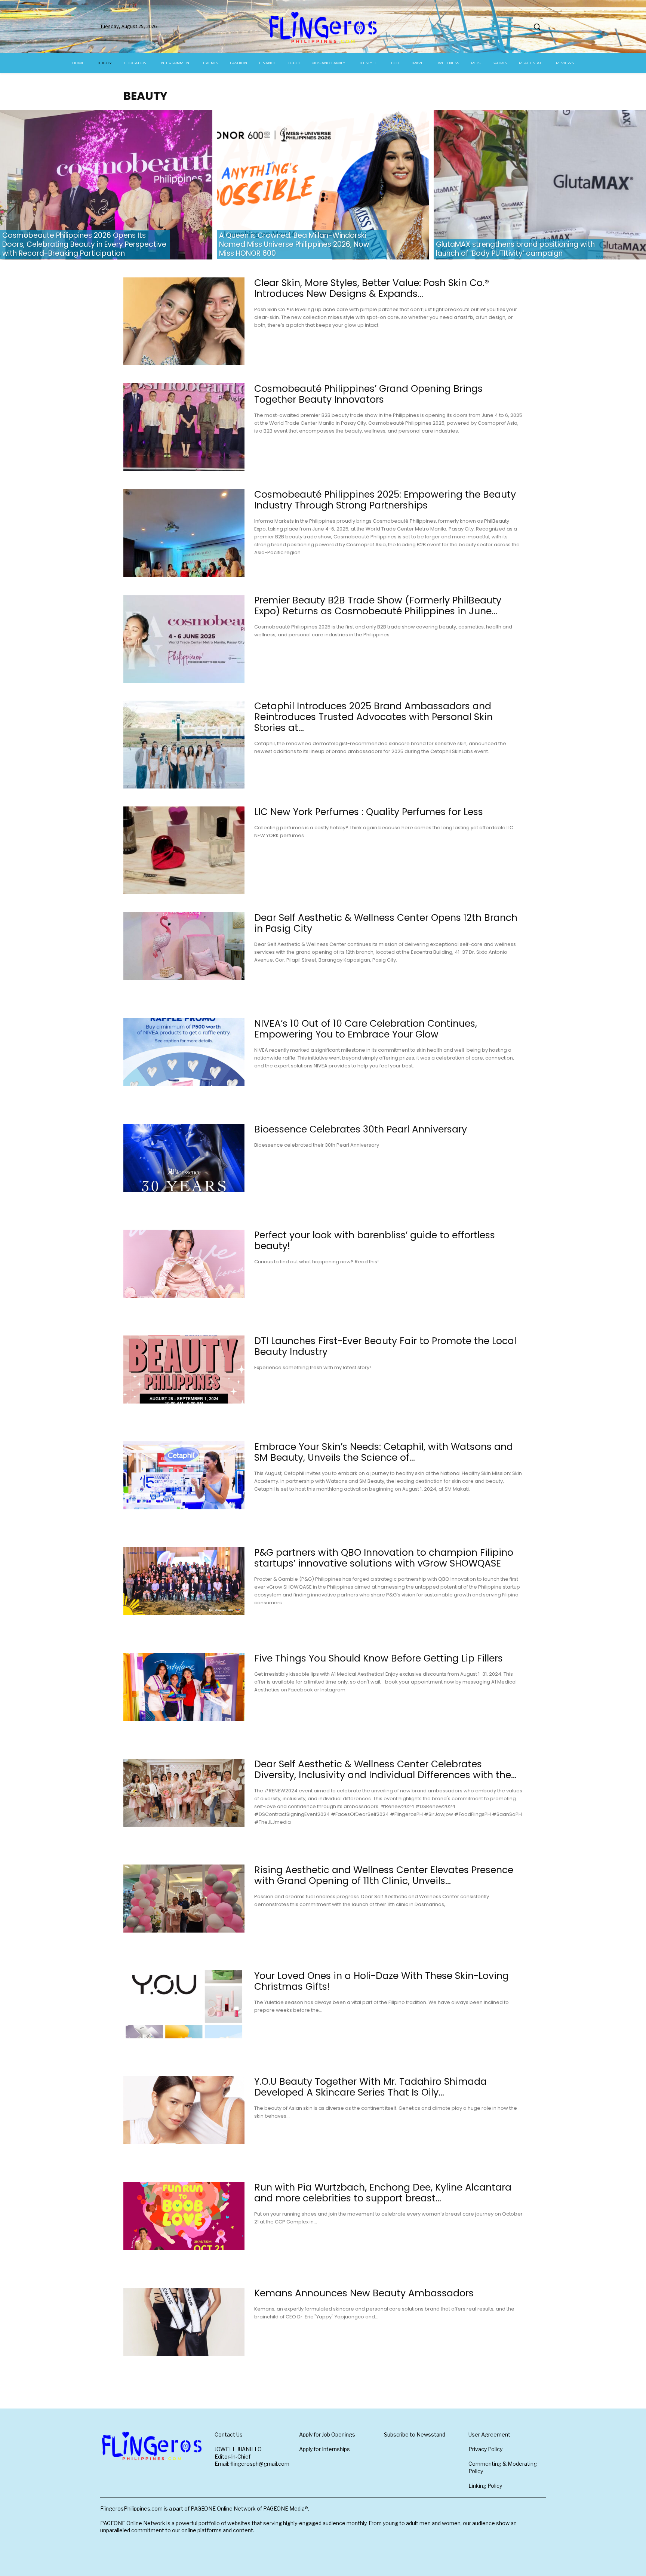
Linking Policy (485, 2486)
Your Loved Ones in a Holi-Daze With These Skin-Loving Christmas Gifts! (382, 1981)
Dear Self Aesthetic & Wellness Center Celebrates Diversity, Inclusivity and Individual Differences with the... (385, 1770)
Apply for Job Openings (327, 2434)
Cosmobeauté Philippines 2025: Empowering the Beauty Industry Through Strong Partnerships (385, 500)
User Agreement (489, 2434)
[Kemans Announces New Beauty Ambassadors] (184, 2322)
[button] (537, 27)
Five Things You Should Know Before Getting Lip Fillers (379, 1658)
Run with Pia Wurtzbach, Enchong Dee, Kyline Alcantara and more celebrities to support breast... (383, 2193)
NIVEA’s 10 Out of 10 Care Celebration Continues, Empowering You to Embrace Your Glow (366, 1029)
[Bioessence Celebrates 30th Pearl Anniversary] (184, 1158)
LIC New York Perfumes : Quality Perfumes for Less (369, 812)
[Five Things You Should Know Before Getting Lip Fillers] (184, 1687)
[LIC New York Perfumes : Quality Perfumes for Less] (184, 850)
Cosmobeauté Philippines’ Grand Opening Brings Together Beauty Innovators (368, 394)
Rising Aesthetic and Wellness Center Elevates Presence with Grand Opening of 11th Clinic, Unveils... (384, 1875)
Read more (272, 341)
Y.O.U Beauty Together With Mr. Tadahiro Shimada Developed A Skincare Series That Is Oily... (370, 2087)
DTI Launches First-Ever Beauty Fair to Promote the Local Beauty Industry (385, 1346)
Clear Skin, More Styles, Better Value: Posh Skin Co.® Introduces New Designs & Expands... (372, 288)
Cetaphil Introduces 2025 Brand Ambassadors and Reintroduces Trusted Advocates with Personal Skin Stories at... (373, 717)
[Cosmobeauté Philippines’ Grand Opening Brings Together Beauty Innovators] (184, 427)
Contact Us (229, 2434)
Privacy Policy (485, 2449)
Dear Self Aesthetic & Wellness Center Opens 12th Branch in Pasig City (386, 923)
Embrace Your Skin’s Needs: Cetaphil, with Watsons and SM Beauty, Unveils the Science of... (384, 1452)
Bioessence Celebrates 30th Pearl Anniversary (361, 1129)
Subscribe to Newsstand (415, 2434)
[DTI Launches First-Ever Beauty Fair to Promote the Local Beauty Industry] (184, 1370)
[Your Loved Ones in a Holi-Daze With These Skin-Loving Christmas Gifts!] (184, 2004)
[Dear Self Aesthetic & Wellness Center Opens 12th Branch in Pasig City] (184, 946)
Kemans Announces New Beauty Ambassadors (364, 2293)
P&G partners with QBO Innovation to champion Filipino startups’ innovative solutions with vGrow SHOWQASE (384, 1558)
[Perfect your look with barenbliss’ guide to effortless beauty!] (184, 1264)
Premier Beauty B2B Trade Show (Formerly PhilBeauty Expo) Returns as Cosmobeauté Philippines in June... (378, 606)
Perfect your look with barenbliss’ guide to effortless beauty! (375, 1241)
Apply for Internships (324, 2449)
